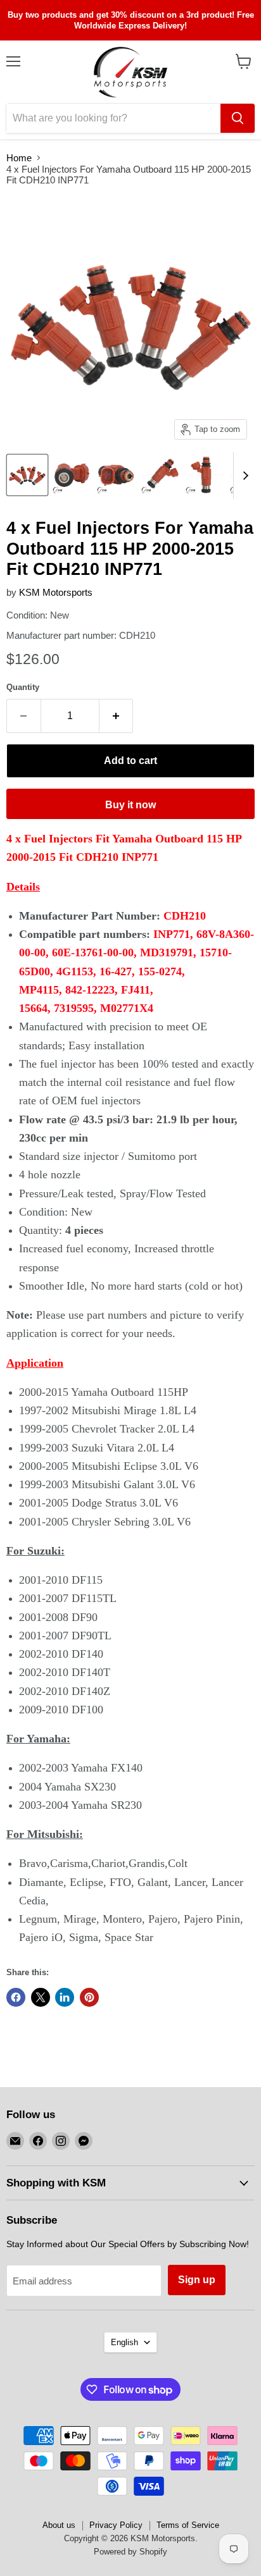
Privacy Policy (116, 2525)
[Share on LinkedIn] (65, 1997)
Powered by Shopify (130, 2552)
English (124, 2342)
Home (19, 158)
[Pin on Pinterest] (89, 1997)
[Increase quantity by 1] (117, 716)
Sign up (197, 2280)
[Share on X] (41, 1997)
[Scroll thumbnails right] (243, 476)
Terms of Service (188, 2525)
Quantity (23, 687)
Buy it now (130, 805)
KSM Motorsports (56, 592)
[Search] (238, 118)
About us (59, 2525)
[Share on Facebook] (16, 1997)
